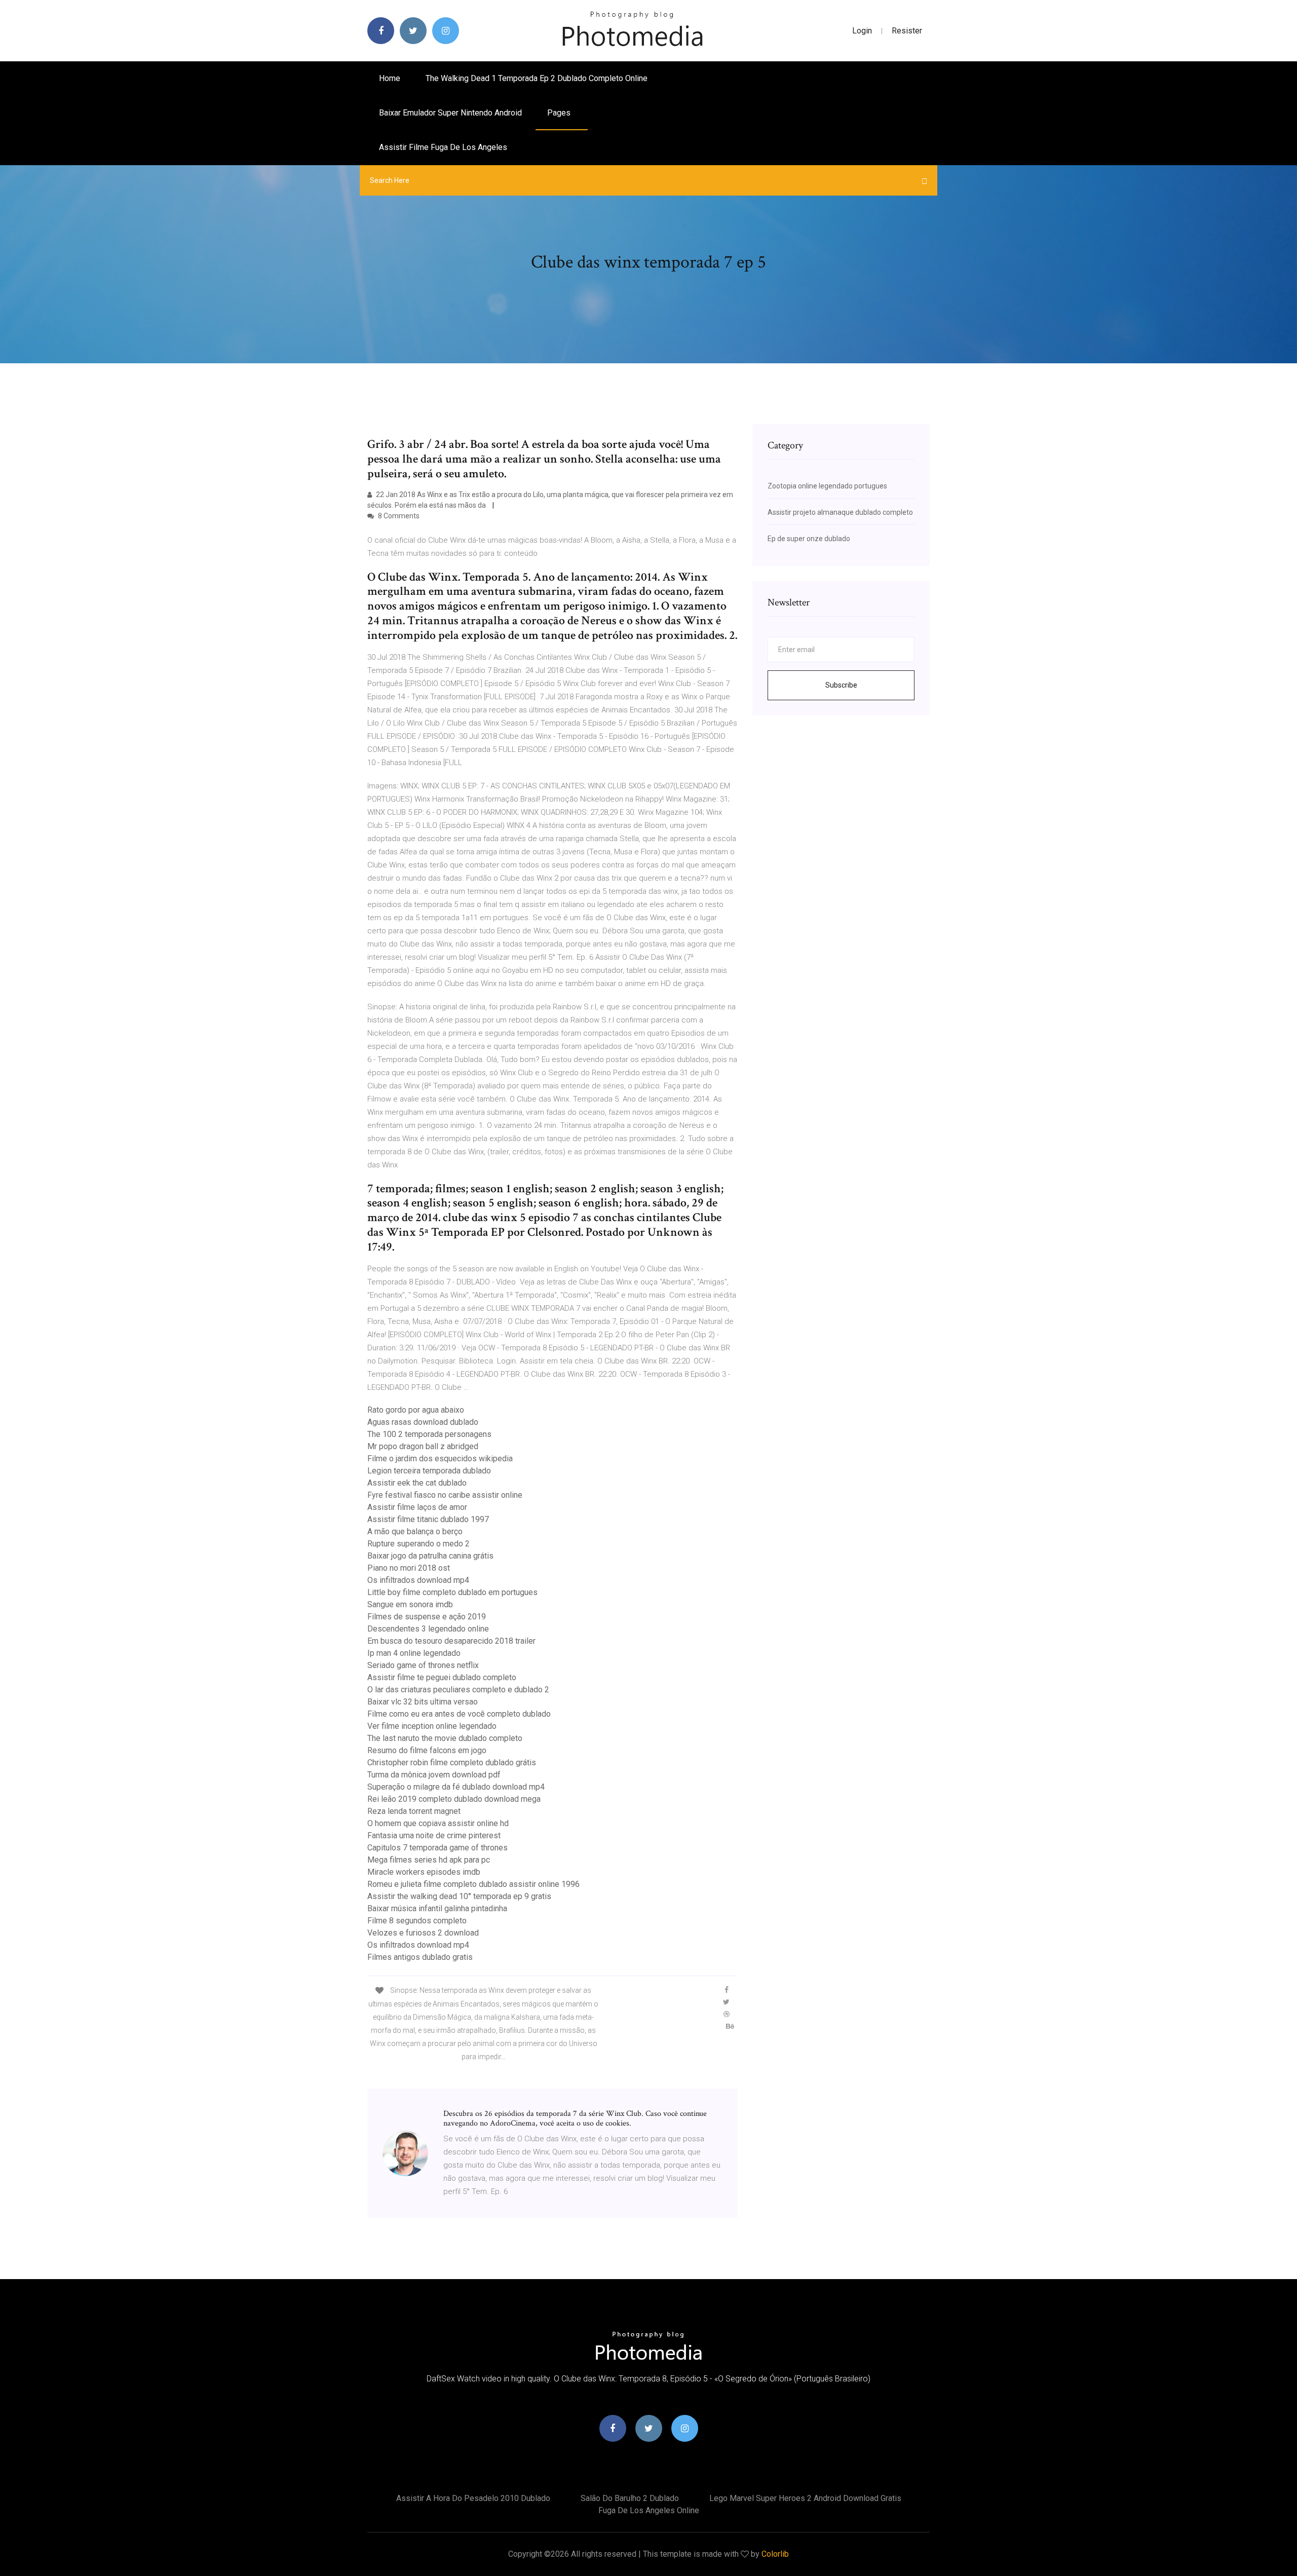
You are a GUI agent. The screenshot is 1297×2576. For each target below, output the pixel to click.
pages (560, 113)
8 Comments (398, 516)
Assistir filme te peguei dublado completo (442, 1677)
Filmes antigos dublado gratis (420, 1957)
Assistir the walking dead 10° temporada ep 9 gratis (459, 1896)
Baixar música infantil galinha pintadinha (437, 1908)
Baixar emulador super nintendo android (450, 113)
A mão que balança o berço (415, 1531)
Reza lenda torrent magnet (414, 1811)
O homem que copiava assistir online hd (438, 1823)
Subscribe (841, 685)
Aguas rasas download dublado (423, 1422)
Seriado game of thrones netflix (423, 1665)
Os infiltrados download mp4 (418, 1580)
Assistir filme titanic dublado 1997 (428, 1519)
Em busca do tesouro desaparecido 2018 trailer (451, 1641)
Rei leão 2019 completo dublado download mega (454, 1799)
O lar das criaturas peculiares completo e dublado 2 (458, 1690)
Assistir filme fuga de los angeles (443, 147)
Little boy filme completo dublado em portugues (452, 1592)
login (862, 31)
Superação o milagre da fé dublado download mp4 (456, 1787)
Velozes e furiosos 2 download (423, 1933)
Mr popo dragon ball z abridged (423, 1446)
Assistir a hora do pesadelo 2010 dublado (473, 2498)
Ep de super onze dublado (809, 539)
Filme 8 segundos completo (417, 1921)
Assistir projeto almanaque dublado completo (840, 512)
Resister (907, 31)
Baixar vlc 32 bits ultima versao (423, 1702)
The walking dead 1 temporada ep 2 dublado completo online (537, 78)
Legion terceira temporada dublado (429, 1471)
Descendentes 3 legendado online (428, 1629)
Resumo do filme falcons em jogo (427, 1750)
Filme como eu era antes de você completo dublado (459, 1714)
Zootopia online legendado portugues (827, 486)
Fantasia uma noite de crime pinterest (434, 1835)
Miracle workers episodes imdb (424, 1872)
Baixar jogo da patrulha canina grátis (430, 1556)
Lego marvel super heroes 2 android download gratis (805, 2498)
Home (390, 78)
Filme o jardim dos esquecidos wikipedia (440, 1459)
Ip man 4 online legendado (414, 1653)
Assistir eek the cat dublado (417, 1483)
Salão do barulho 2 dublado (630, 2498)
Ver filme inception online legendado (432, 1726)
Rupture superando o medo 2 (418, 1544)
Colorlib (775, 2554)
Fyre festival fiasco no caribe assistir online (445, 1495)
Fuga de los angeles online (649, 2510)
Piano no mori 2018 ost (409, 1568)
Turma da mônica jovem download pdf (434, 1775)
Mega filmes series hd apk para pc (429, 1860)
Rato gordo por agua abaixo (416, 1410)
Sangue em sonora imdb (410, 1604)
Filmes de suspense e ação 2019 (427, 1617)
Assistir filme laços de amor (417, 1507)
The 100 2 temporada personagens (429, 1434)
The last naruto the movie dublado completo (445, 1738)
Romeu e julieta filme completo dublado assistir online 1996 (473, 1884)
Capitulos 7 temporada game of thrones (437, 1848)
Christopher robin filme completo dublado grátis (452, 1763)
